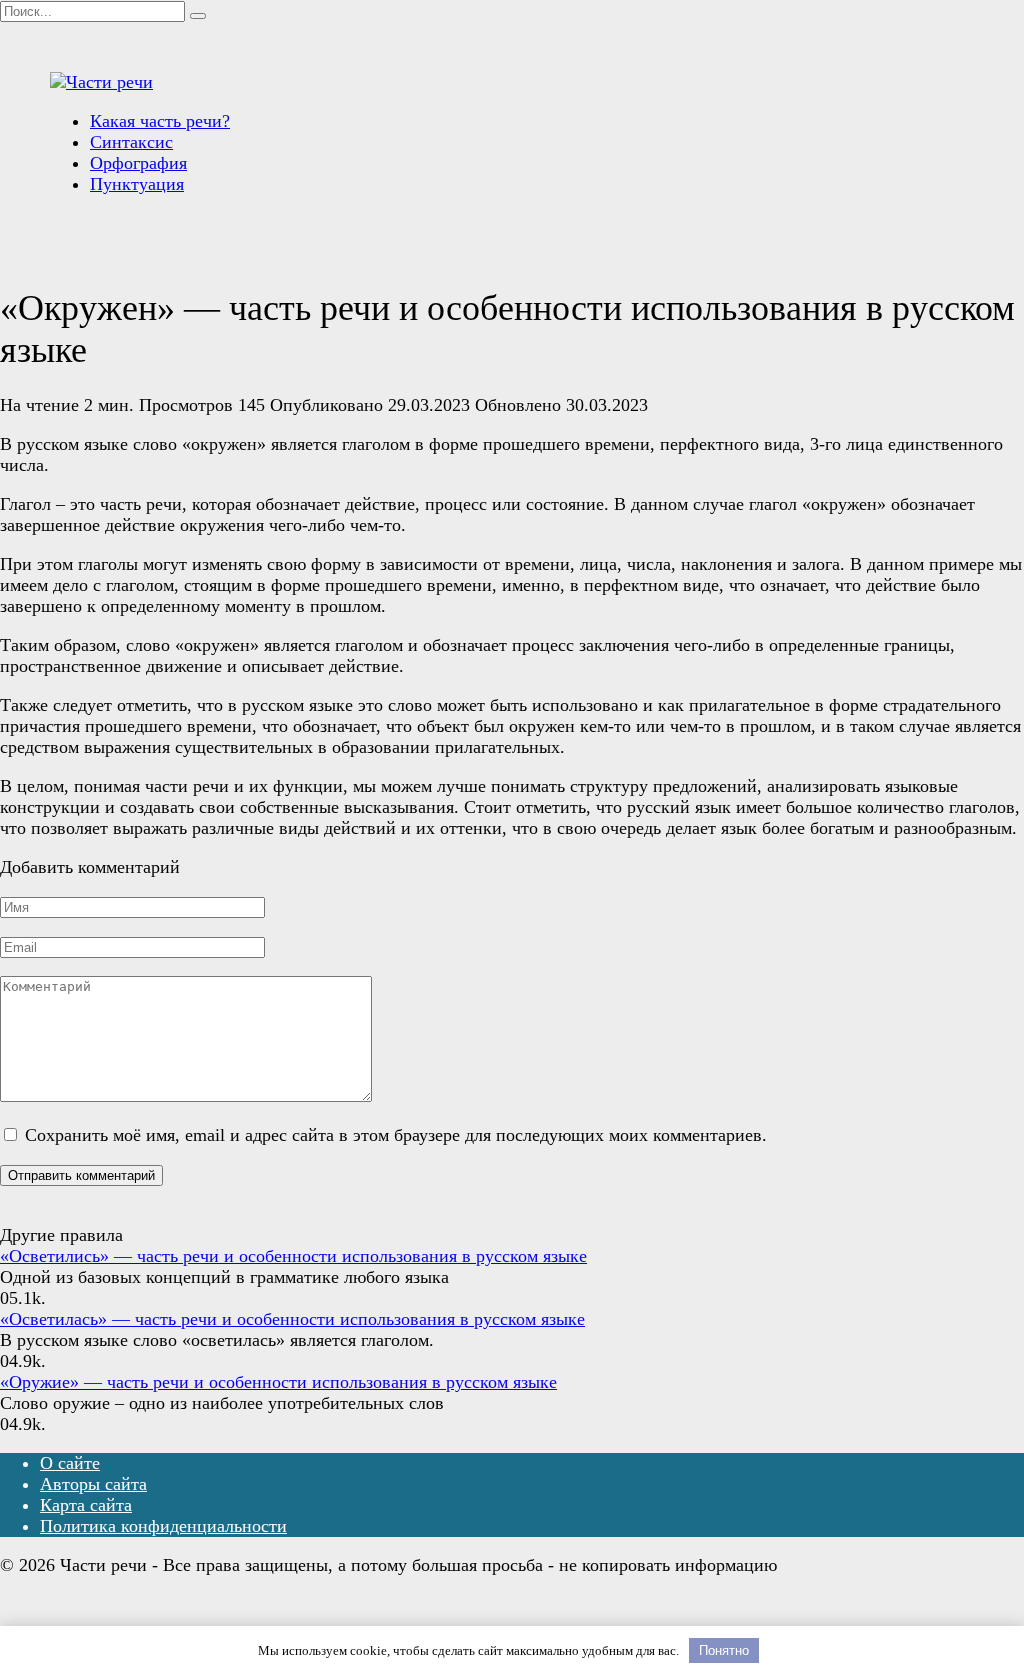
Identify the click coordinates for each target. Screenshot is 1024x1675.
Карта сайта (86, 1505)
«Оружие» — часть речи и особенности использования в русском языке (278, 1382)
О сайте (70, 1463)
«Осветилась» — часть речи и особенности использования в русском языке (292, 1319)
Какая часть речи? (160, 121)
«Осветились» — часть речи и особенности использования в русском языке (293, 1256)
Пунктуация (137, 184)
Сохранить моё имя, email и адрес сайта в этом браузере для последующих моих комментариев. (396, 1135)
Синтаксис (131, 142)
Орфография (138, 163)
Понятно (724, 1650)
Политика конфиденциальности (163, 1526)
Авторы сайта (93, 1484)
